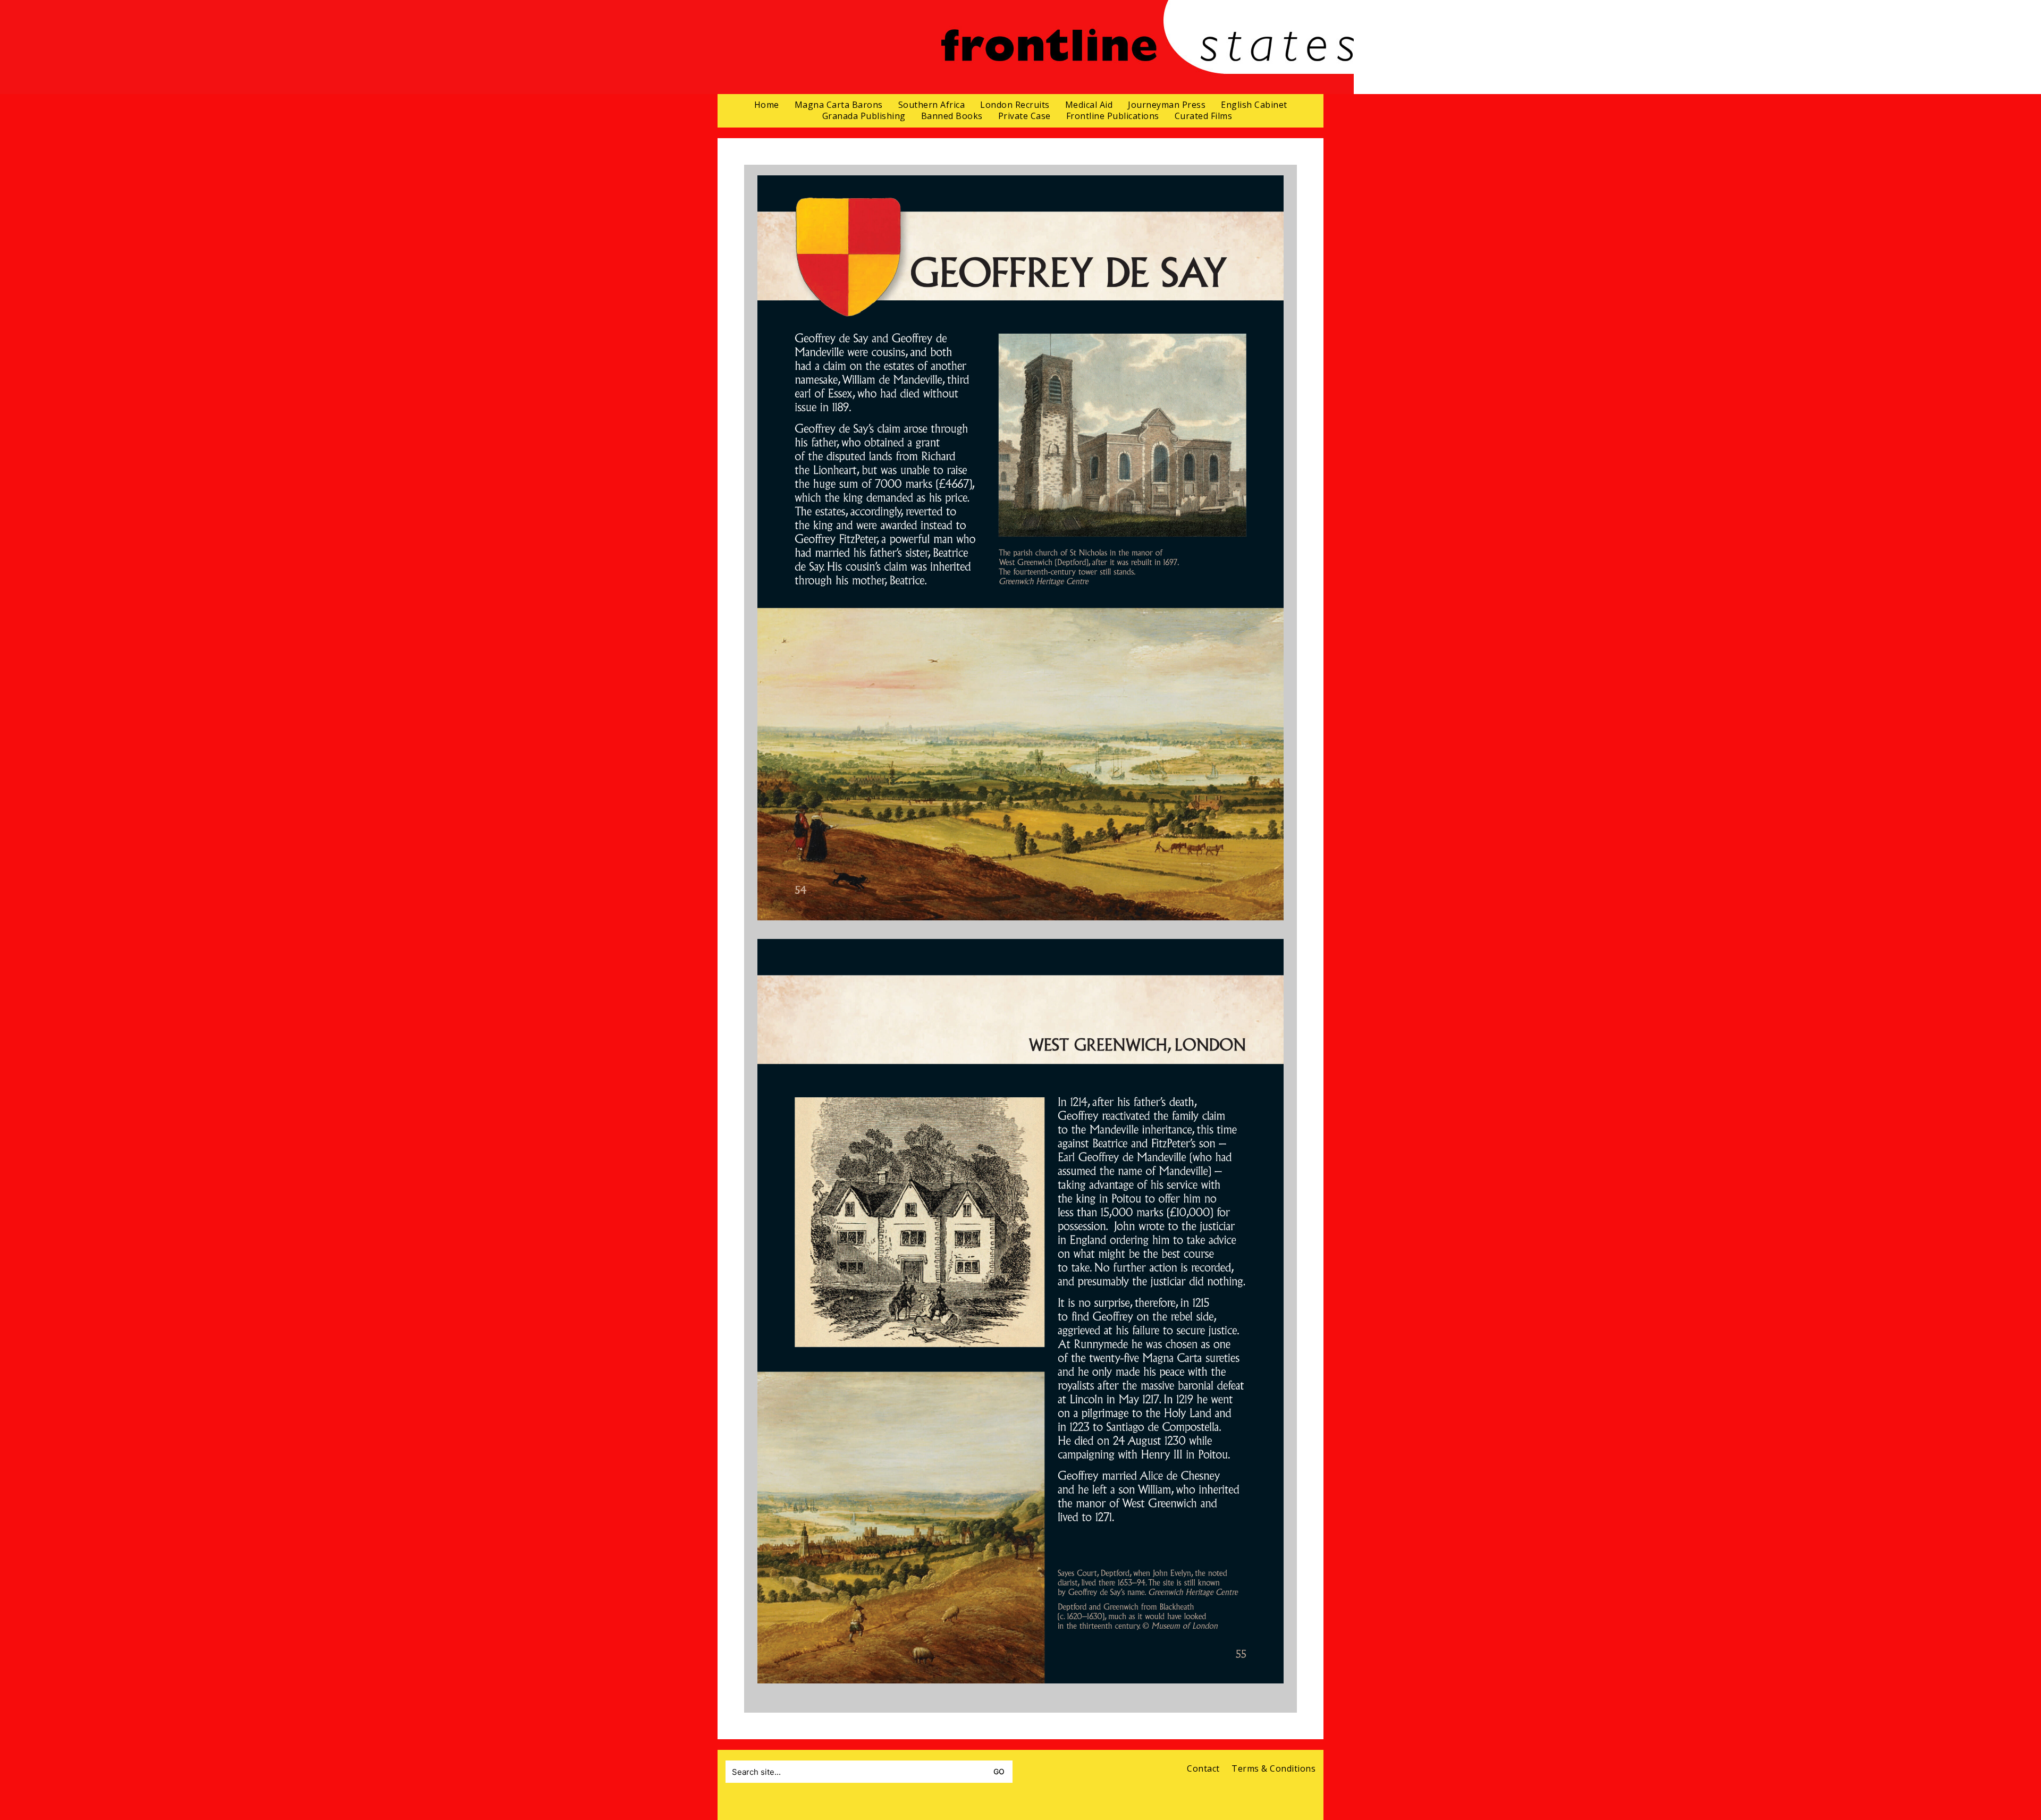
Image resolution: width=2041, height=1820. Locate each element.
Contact (1203, 1769)
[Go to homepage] (1147, 47)
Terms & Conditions (1273, 1769)
